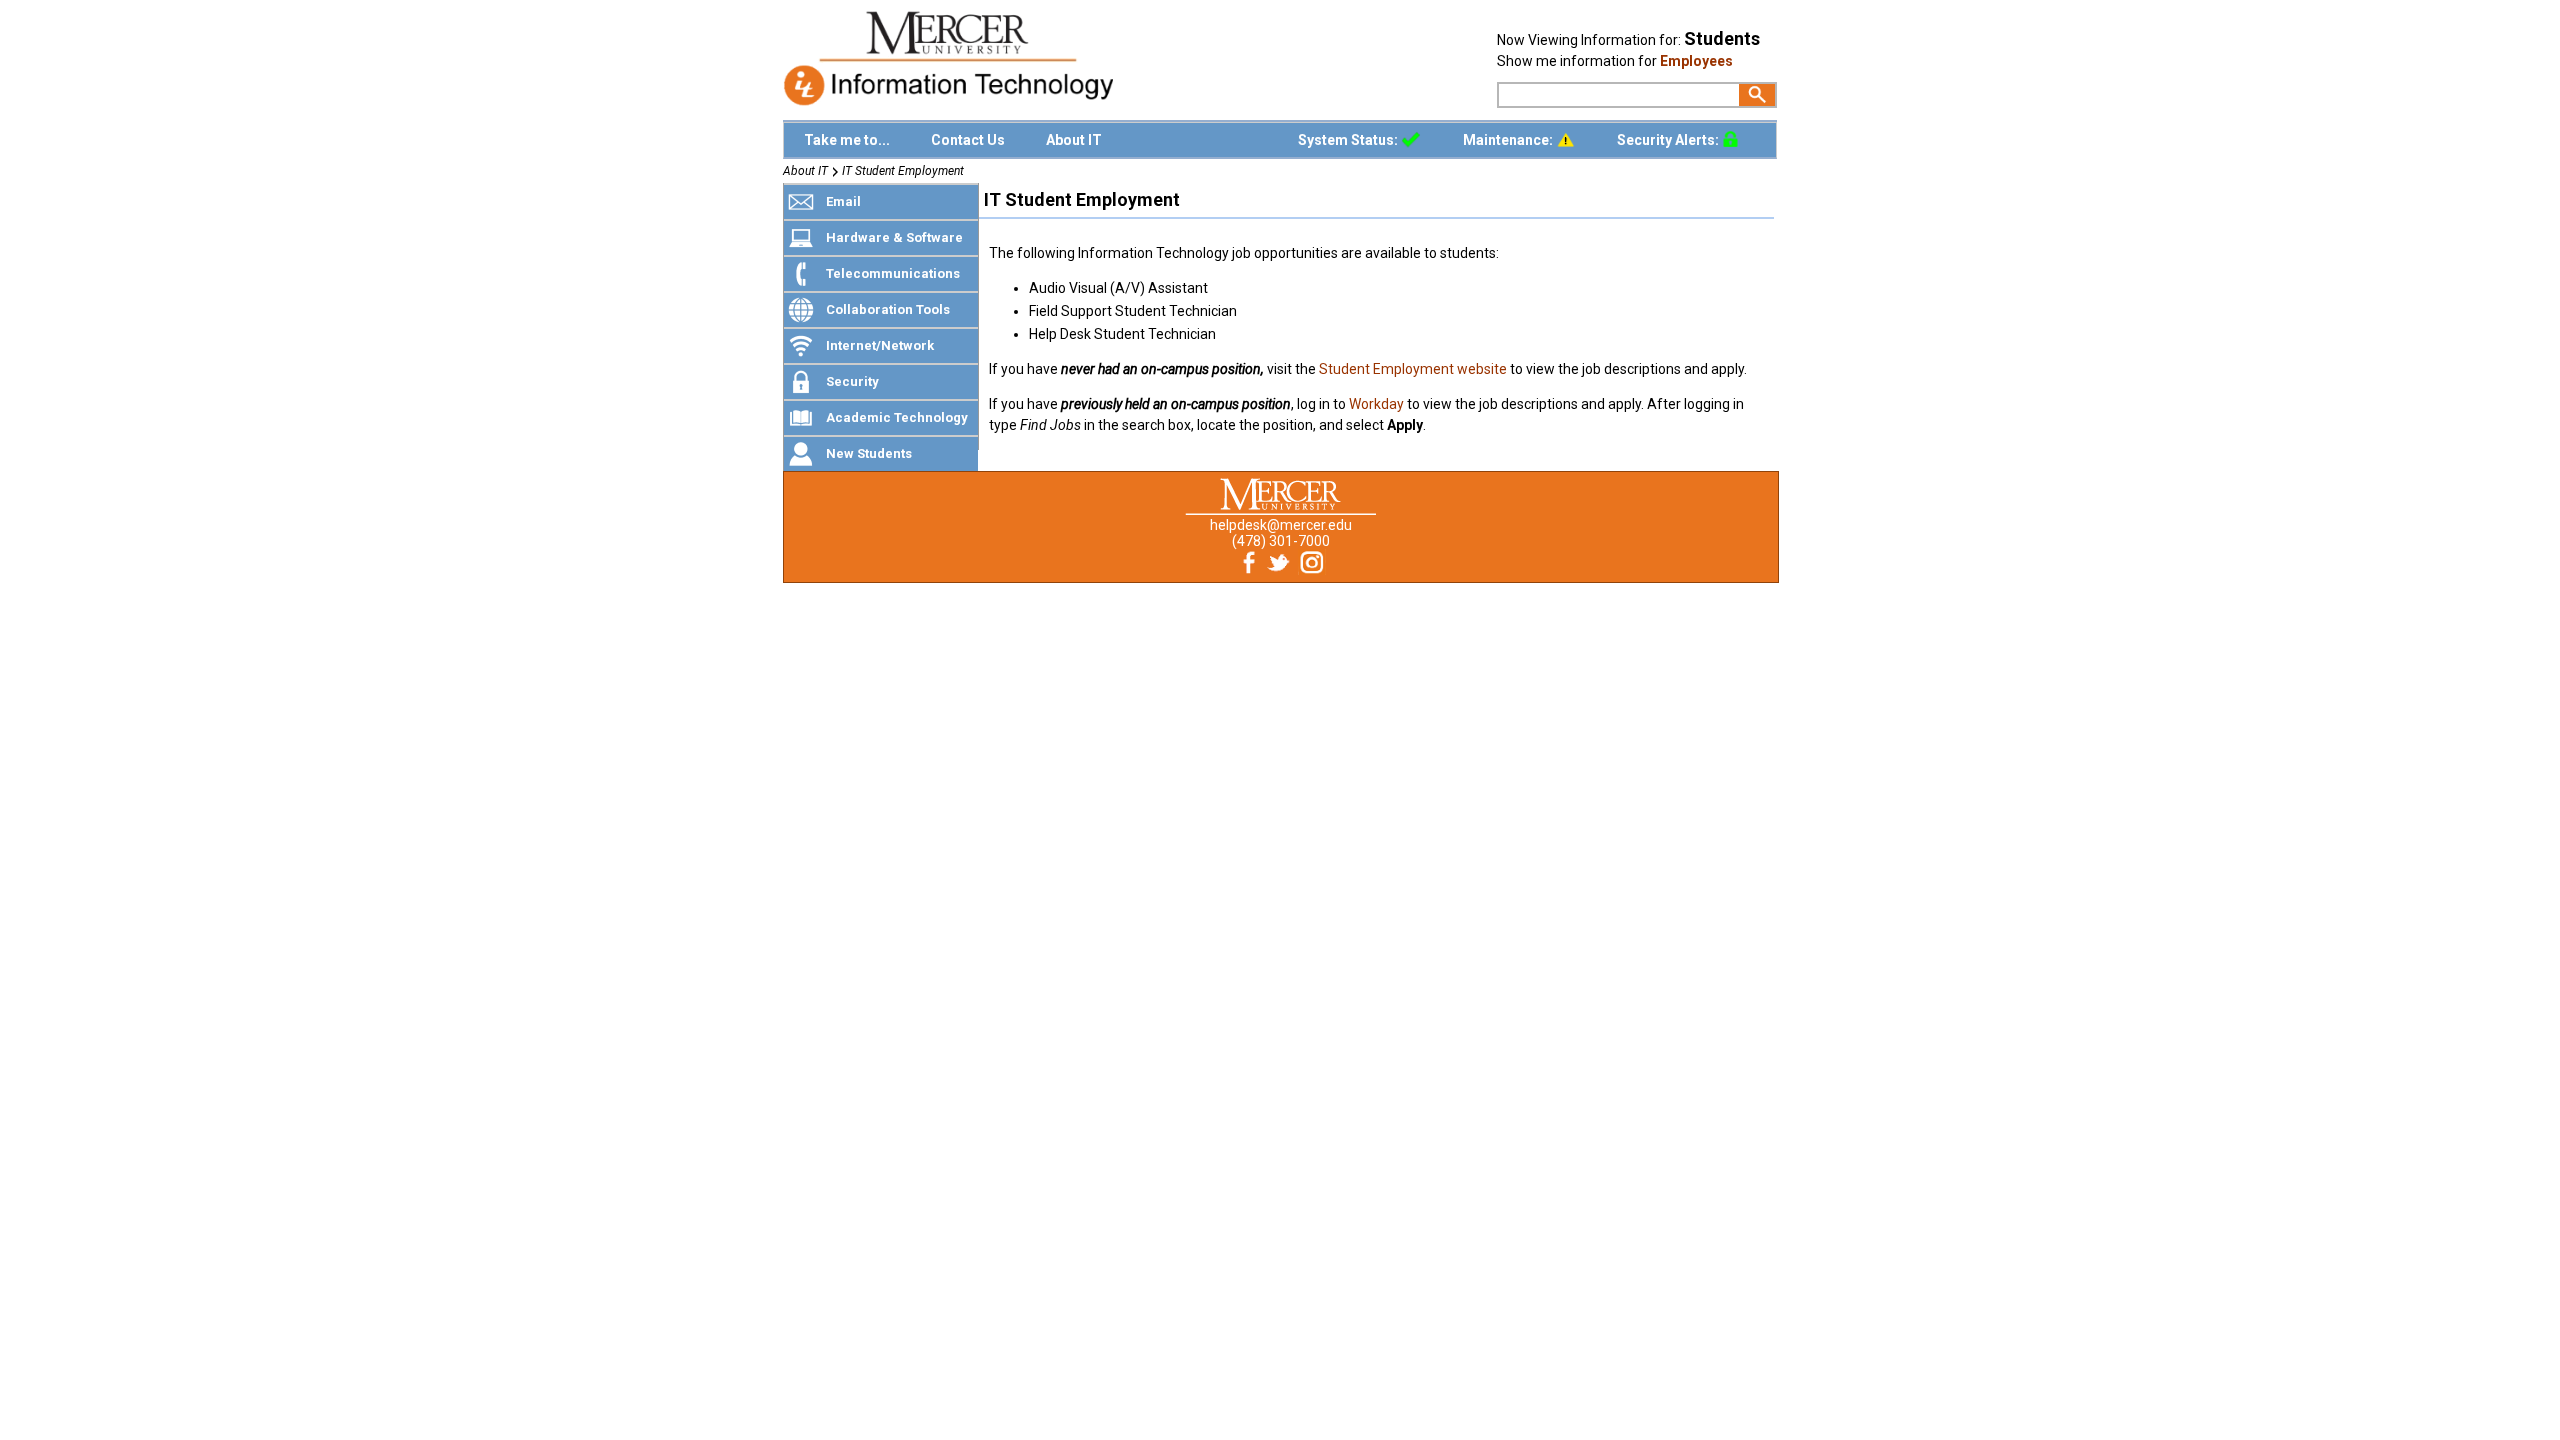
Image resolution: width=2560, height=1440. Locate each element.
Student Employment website (1413, 369)
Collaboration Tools (888, 309)
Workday (1376, 404)
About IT (1074, 140)
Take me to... (847, 140)
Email (843, 201)
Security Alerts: (1669, 140)
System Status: (1349, 140)
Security (852, 381)
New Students (869, 453)
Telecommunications (893, 273)
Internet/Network (880, 345)
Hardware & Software (894, 237)
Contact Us (968, 140)
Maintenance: (1509, 140)
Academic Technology (897, 417)
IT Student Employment (903, 171)
